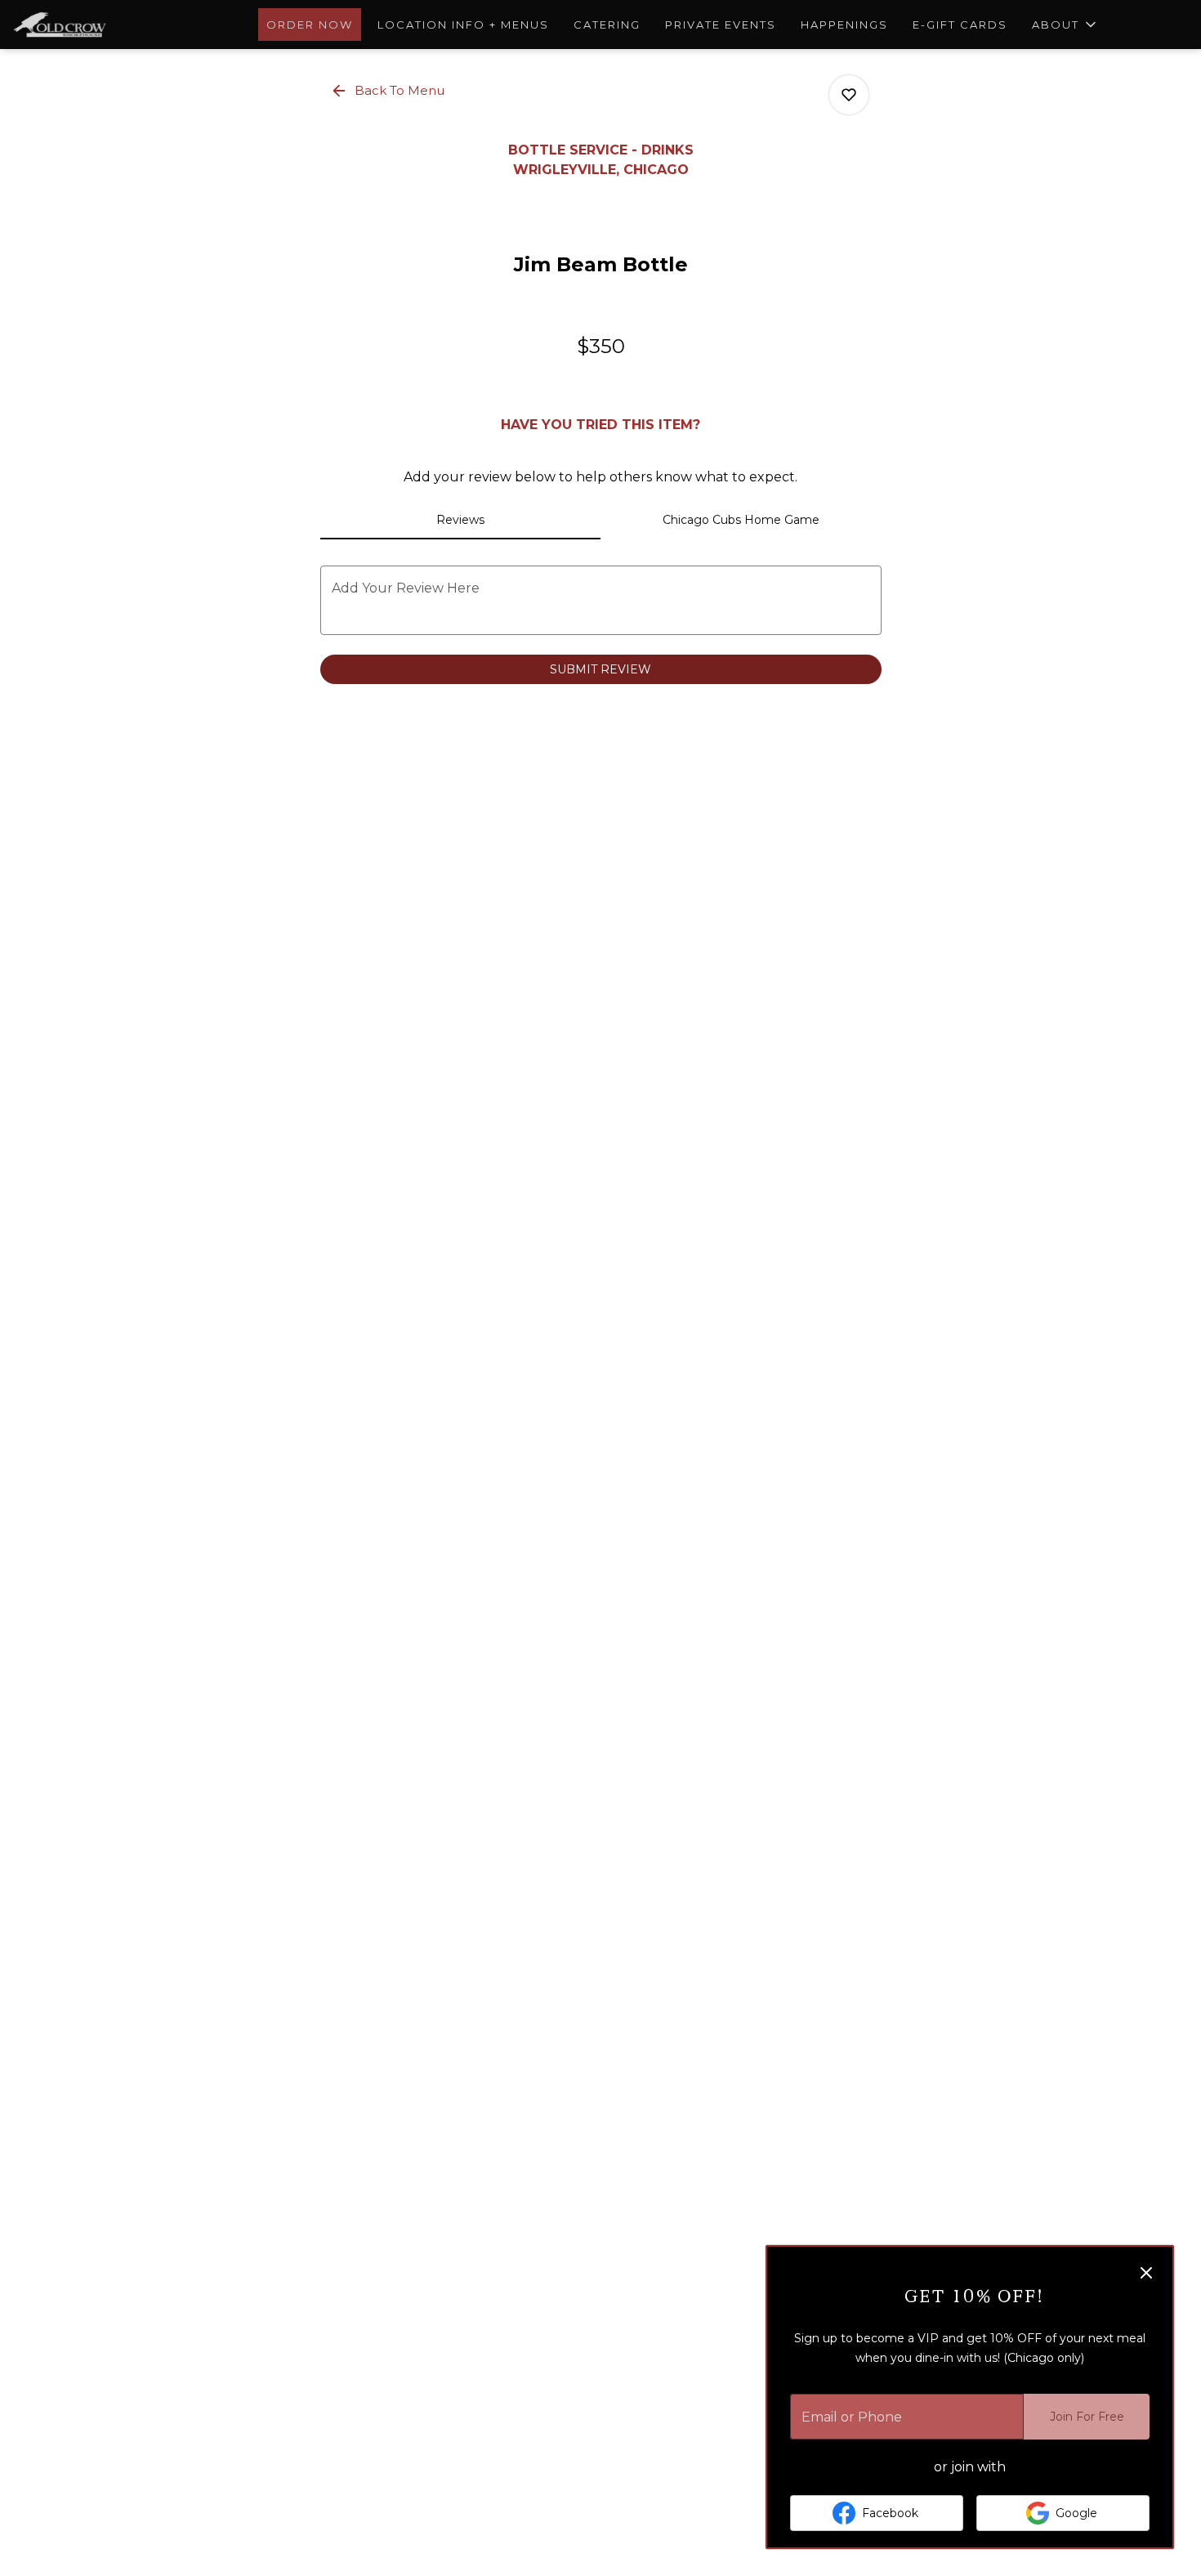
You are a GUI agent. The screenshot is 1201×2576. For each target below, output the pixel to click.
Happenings (844, 25)
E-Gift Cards (960, 25)
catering (607, 25)
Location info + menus (463, 25)
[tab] (461, 520)
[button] (1065, 25)
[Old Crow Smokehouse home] (87, 25)
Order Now (310, 25)
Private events (721, 25)
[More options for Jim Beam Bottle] (849, 95)
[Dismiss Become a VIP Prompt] (1146, 2273)
